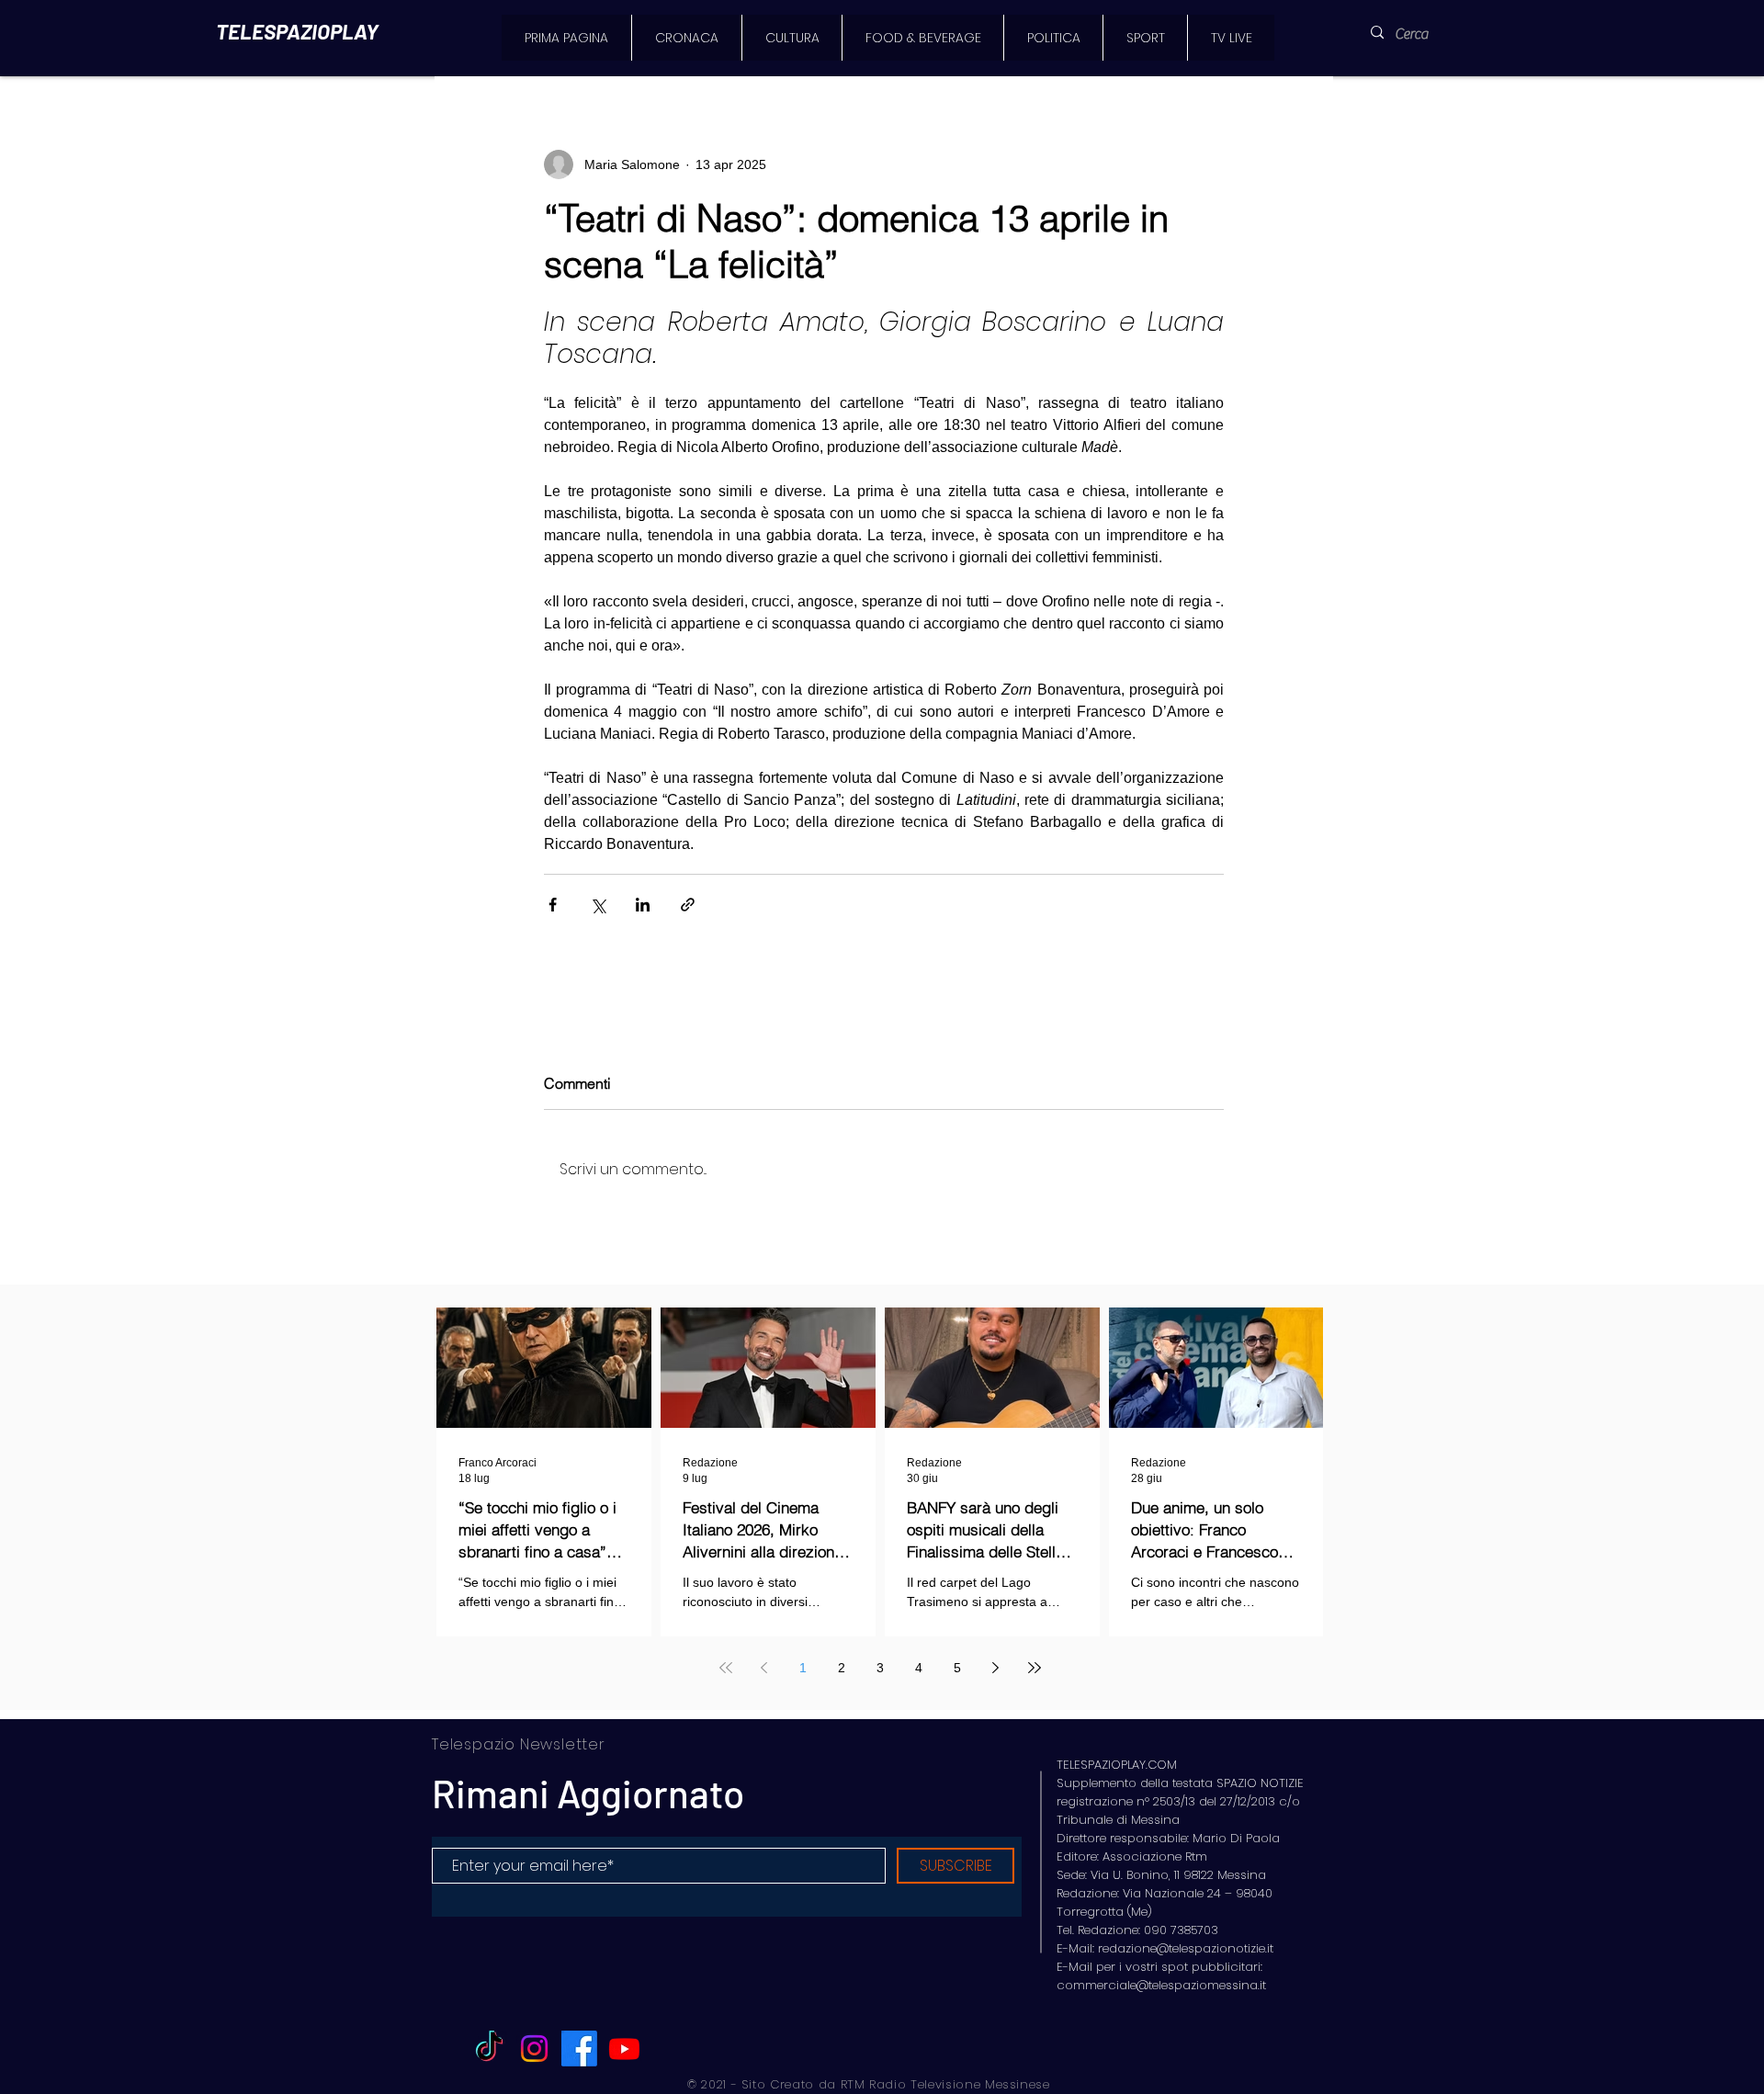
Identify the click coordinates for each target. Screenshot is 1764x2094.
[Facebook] (579, 2049)
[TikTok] (489, 2049)
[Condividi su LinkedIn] (643, 905)
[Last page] (1035, 1668)
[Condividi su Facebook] (553, 905)
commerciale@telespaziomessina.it (1161, 1985)
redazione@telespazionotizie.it (1186, 1948)
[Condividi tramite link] (688, 905)
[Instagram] (534, 2049)
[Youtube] (624, 2049)
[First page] (726, 1668)
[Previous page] (764, 1668)
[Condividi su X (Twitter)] (598, 905)
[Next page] (996, 1668)
